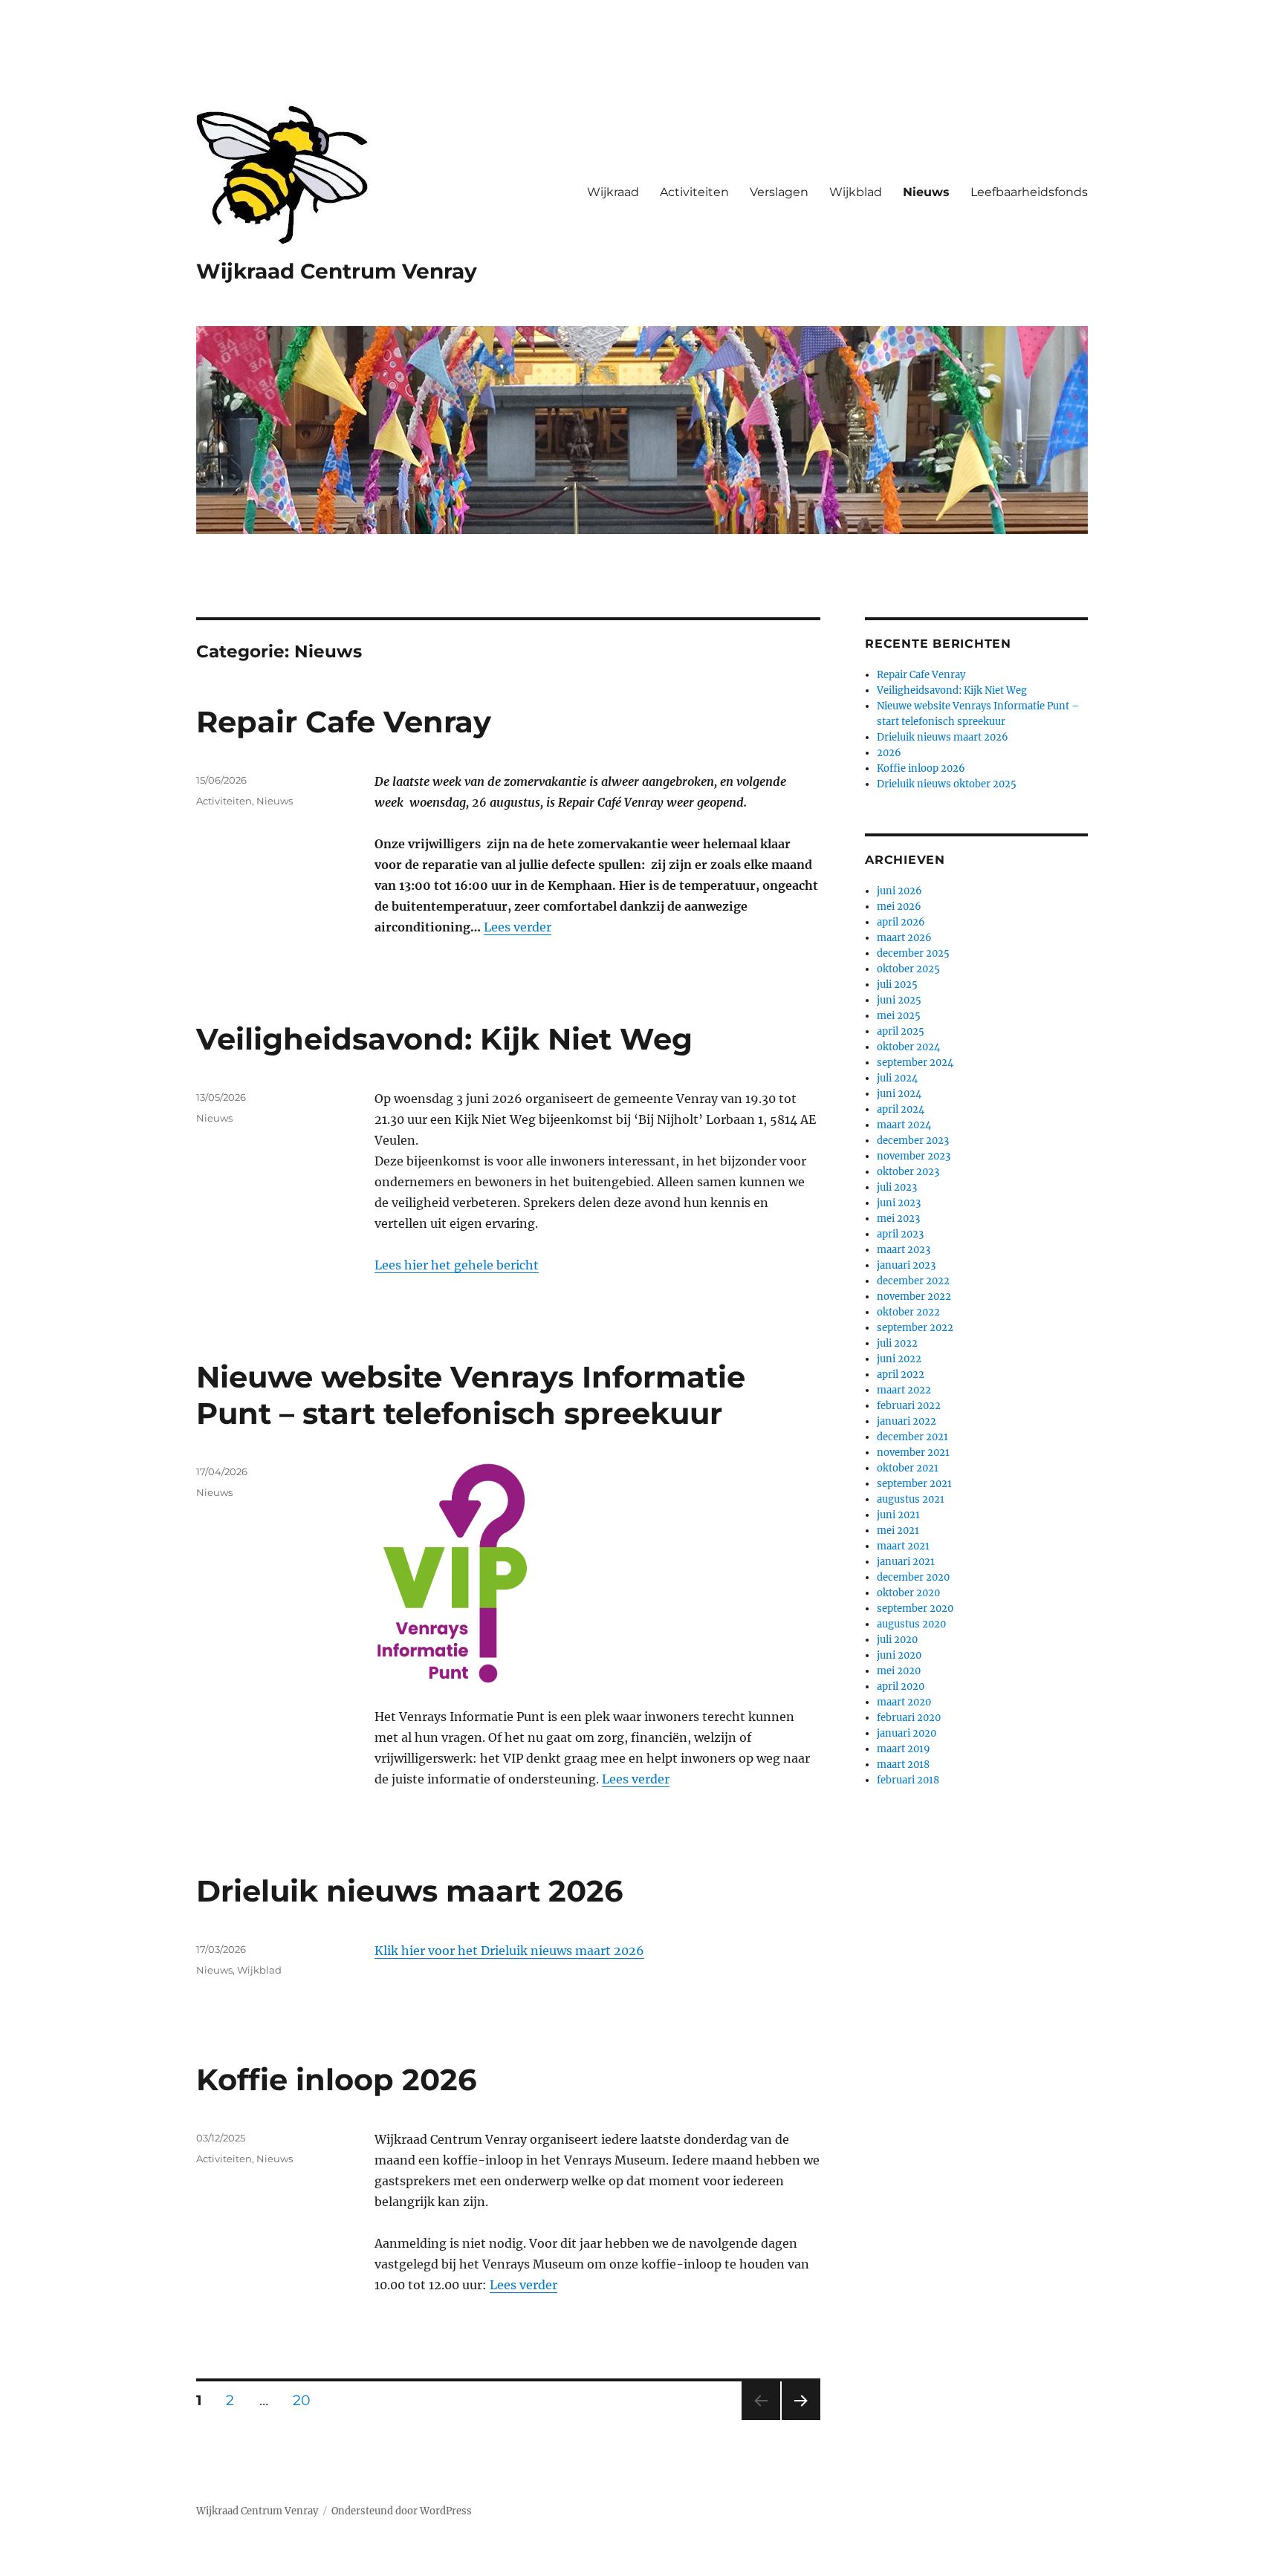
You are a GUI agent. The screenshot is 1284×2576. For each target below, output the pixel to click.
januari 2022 (907, 1421)
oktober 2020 (908, 1593)
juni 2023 (899, 1203)
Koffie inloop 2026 (336, 2079)
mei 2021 (898, 1531)
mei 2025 (899, 1016)
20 (307, 2400)
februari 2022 (909, 1406)
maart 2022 (904, 1390)
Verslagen (779, 192)
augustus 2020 (911, 1624)
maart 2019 (904, 1749)
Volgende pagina (800, 2420)
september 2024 (915, 1063)
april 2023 (900, 1234)
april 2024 (901, 1109)
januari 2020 (907, 1733)
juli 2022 (897, 1343)
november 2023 (914, 1156)
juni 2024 (899, 1094)
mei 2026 (899, 907)
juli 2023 (897, 1187)
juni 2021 (898, 1515)
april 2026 (901, 922)
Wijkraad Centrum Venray (337, 271)
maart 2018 (903, 1765)
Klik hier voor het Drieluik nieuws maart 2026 (509, 1951)
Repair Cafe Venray (344, 722)
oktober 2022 (908, 1312)
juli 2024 (897, 1078)
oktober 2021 (908, 1468)
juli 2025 (897, 985)
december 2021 (912, 1437)
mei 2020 (899, 1671)
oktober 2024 (908, 1047)
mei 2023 (898, 1219)
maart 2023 (904, 1250)
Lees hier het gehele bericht (457, 1265)
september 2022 (915, 1328)
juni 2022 (899, 1359)
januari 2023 (906, 1265)
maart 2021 (903, 1546)
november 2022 (914, 1297)
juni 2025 (899, 1000)
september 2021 (914, 1484)
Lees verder (518, 927)
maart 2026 (904, 938)
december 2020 (913, 1577)
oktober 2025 (908, 969)
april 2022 (901, 1375)
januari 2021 (906, 1562)
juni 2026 (899, 891)
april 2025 (901, 1031)
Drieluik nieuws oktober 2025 (947, 784)
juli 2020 (897, 1640)
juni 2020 (899, 1655)
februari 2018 (908, 1780)
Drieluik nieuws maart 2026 (409, 1891)
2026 (889, 753)
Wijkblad (856, 192)
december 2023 (913, 1141)
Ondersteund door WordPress (402, 2511)
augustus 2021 (911, 1499)
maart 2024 (904, 1125)
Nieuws (926, 192)
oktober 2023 (908, 1172)
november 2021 (913, 1453)
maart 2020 (904, 1702)
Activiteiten (694, 192)
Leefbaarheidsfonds (1029, 192)
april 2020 (901, 1687)
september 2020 (915, 1609)
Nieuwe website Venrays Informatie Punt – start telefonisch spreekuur (471, 1395)
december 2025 (913, 953)
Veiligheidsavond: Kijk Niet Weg (444, 1039)
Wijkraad (613, 192)
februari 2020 (909, 1718)
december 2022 (913, 1281)
